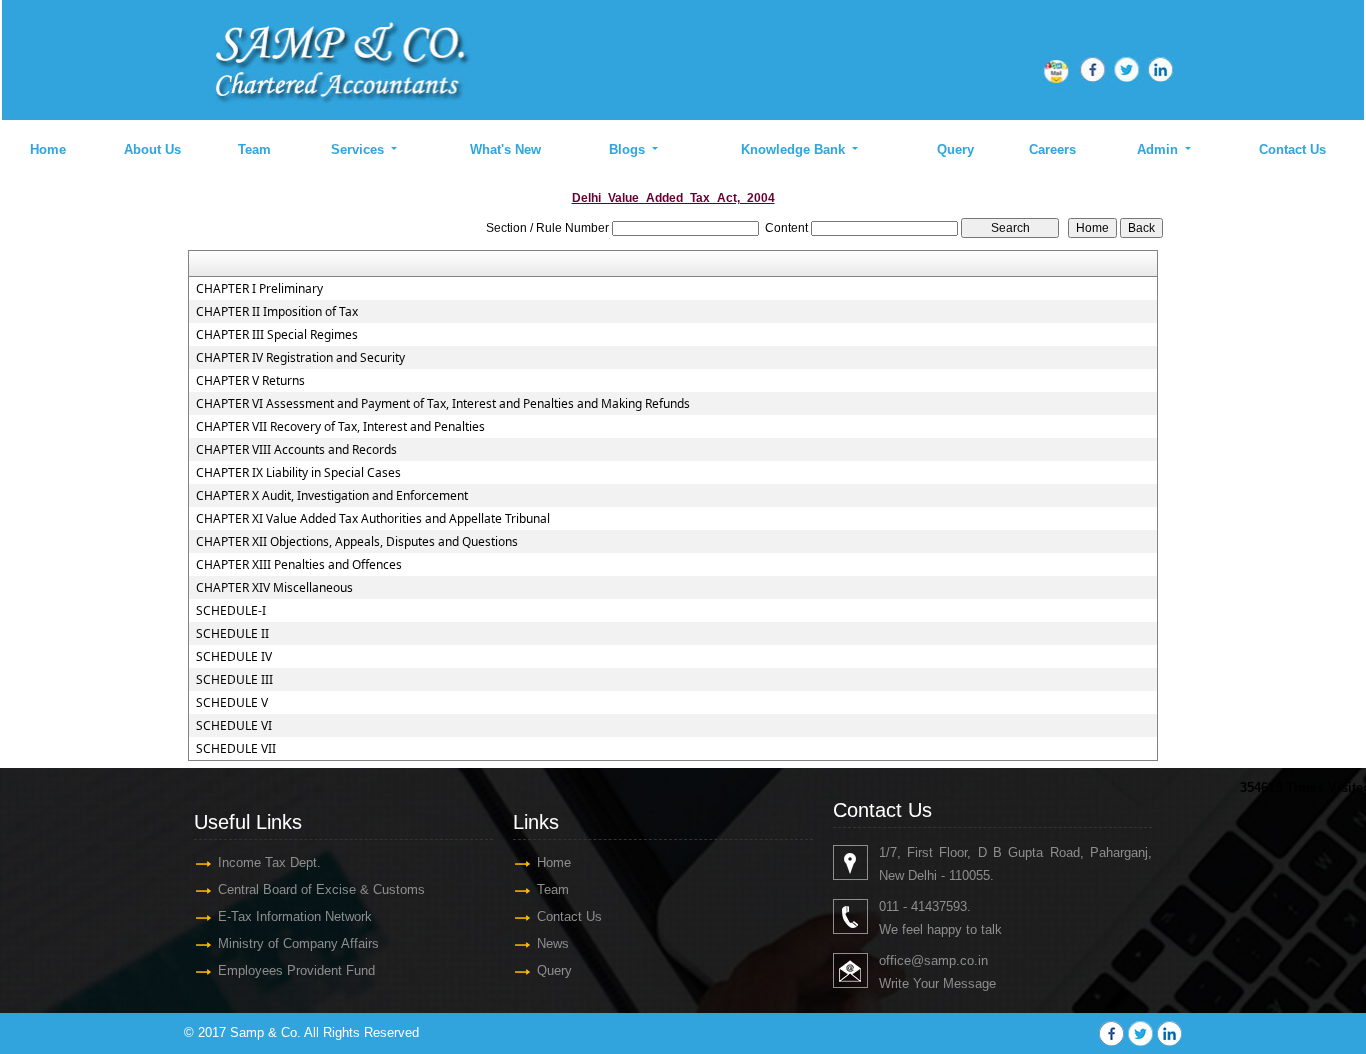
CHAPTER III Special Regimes (277, 335)
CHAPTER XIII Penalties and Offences (299, 565)
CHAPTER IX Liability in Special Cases (298, 473)
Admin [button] (1159, 149)
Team (254, 149)
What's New (505, 149)
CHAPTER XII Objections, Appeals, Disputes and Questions (357, 542)
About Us (152, 149)
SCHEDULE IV (234, 657)
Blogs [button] (629, 149)
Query (955, 149)
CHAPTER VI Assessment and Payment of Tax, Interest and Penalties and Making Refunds (443, 404)
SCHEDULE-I (231, 611)
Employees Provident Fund (296, 970)
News (553, 943)
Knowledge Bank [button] (795, 149)
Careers (1052, 149)
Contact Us (1292, 149)
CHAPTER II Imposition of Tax (277, 312)
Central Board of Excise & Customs (321, 889)
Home (48, 149)
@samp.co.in (949, 960)
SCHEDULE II (232, 634)
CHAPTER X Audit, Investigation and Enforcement (332, 496)
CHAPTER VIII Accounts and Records (296, 450)
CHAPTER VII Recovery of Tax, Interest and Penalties (340, 427)
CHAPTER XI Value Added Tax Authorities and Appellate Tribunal (373, 519)
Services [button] (359, 149)
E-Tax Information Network (295, 916)
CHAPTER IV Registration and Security (300, 358)
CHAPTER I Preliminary (259, 289)
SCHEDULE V (232, 703)
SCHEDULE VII (236, 749)
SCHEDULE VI (234, 726)
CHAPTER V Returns (250, 381)
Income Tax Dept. (269, 862)
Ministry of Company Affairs (298, 943)
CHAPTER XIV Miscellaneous (274, 588)
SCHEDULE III (234, 680)
